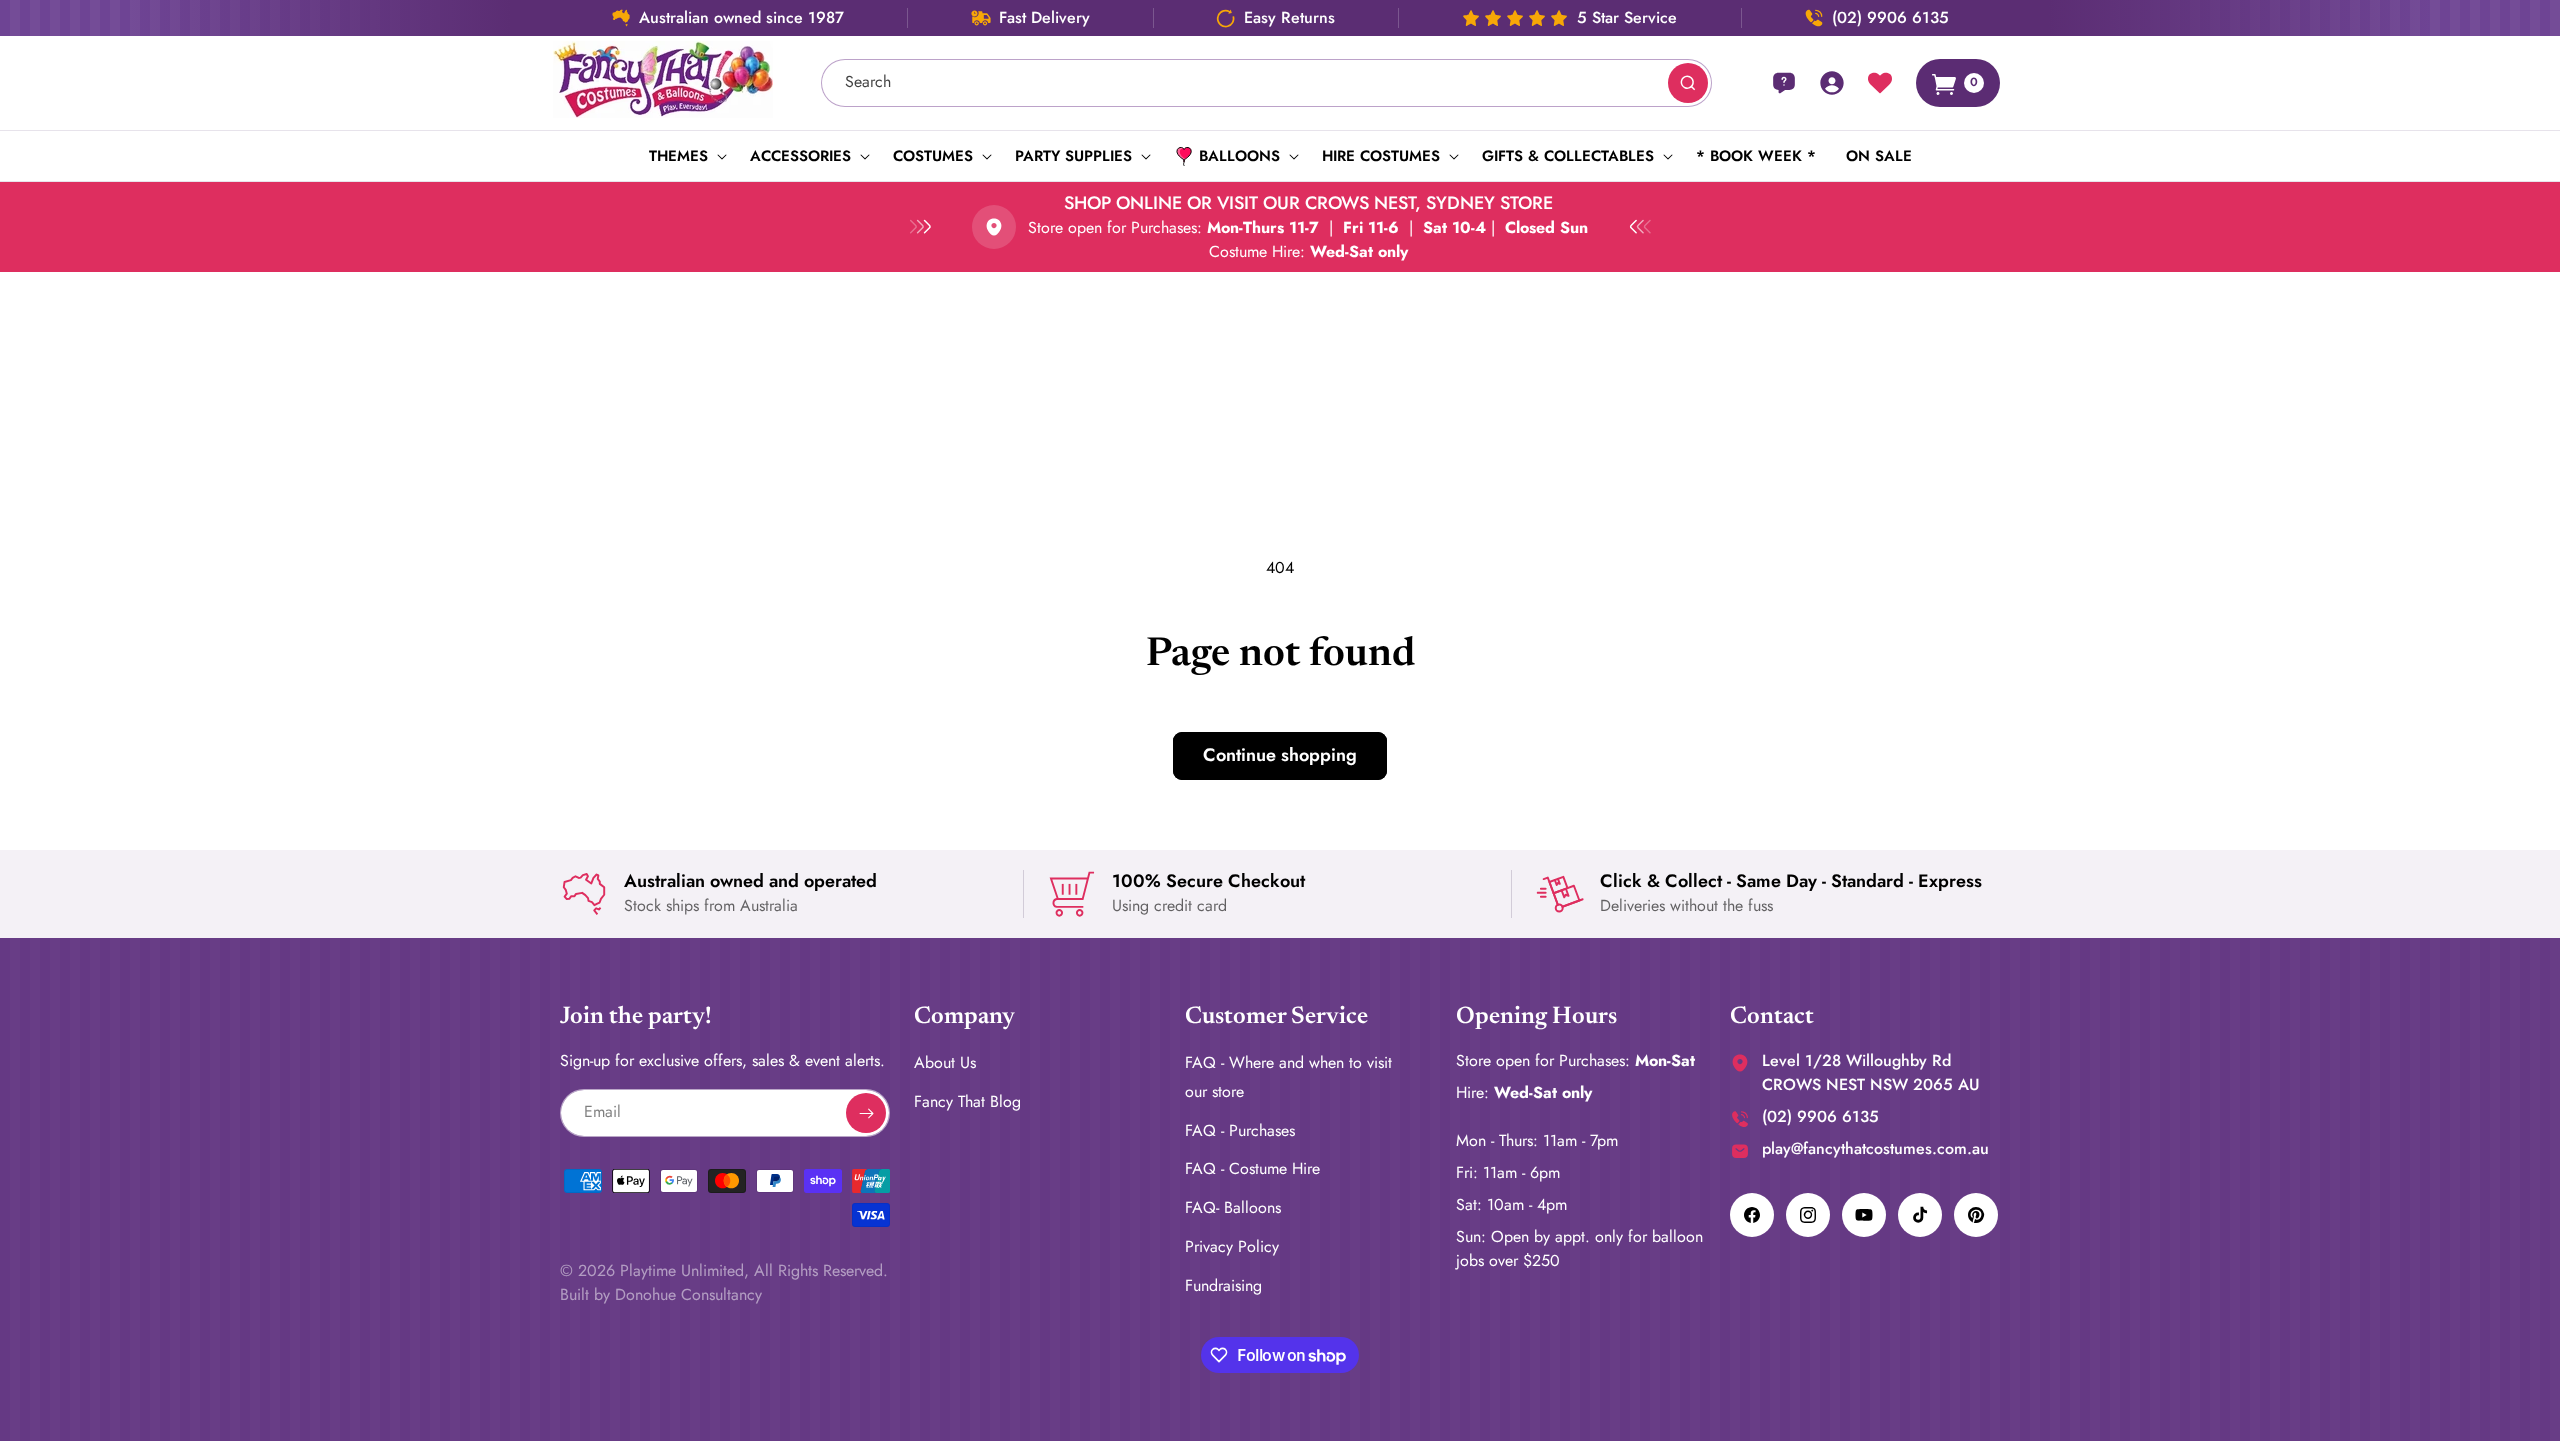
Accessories (800, 156)
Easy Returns (1289, 18)
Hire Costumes (1381, 156)
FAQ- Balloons (1233, 1207)
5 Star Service (1627, 18)
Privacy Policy (1232, 1246)
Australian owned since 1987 (741, 18)
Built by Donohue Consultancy (661, 1294)
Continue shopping (1280, 755)
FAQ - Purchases (1240, 1130)
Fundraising (1223, 1285)
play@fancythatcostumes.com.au (1875, 1148)
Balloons (1239, 156)
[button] (684, 156)
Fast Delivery (1044, 18)
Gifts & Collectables (1568, 156)
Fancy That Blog (967, 1101)
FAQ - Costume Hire (1252, 1168)
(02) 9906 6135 (1890, 18)
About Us (945, 1062)
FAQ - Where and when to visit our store (1288, 1077)
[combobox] (1267, 83)
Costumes (933, 156)
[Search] (1688, 83)
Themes (678, 156)
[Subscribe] (866, 1113)
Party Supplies (1073, 156)
